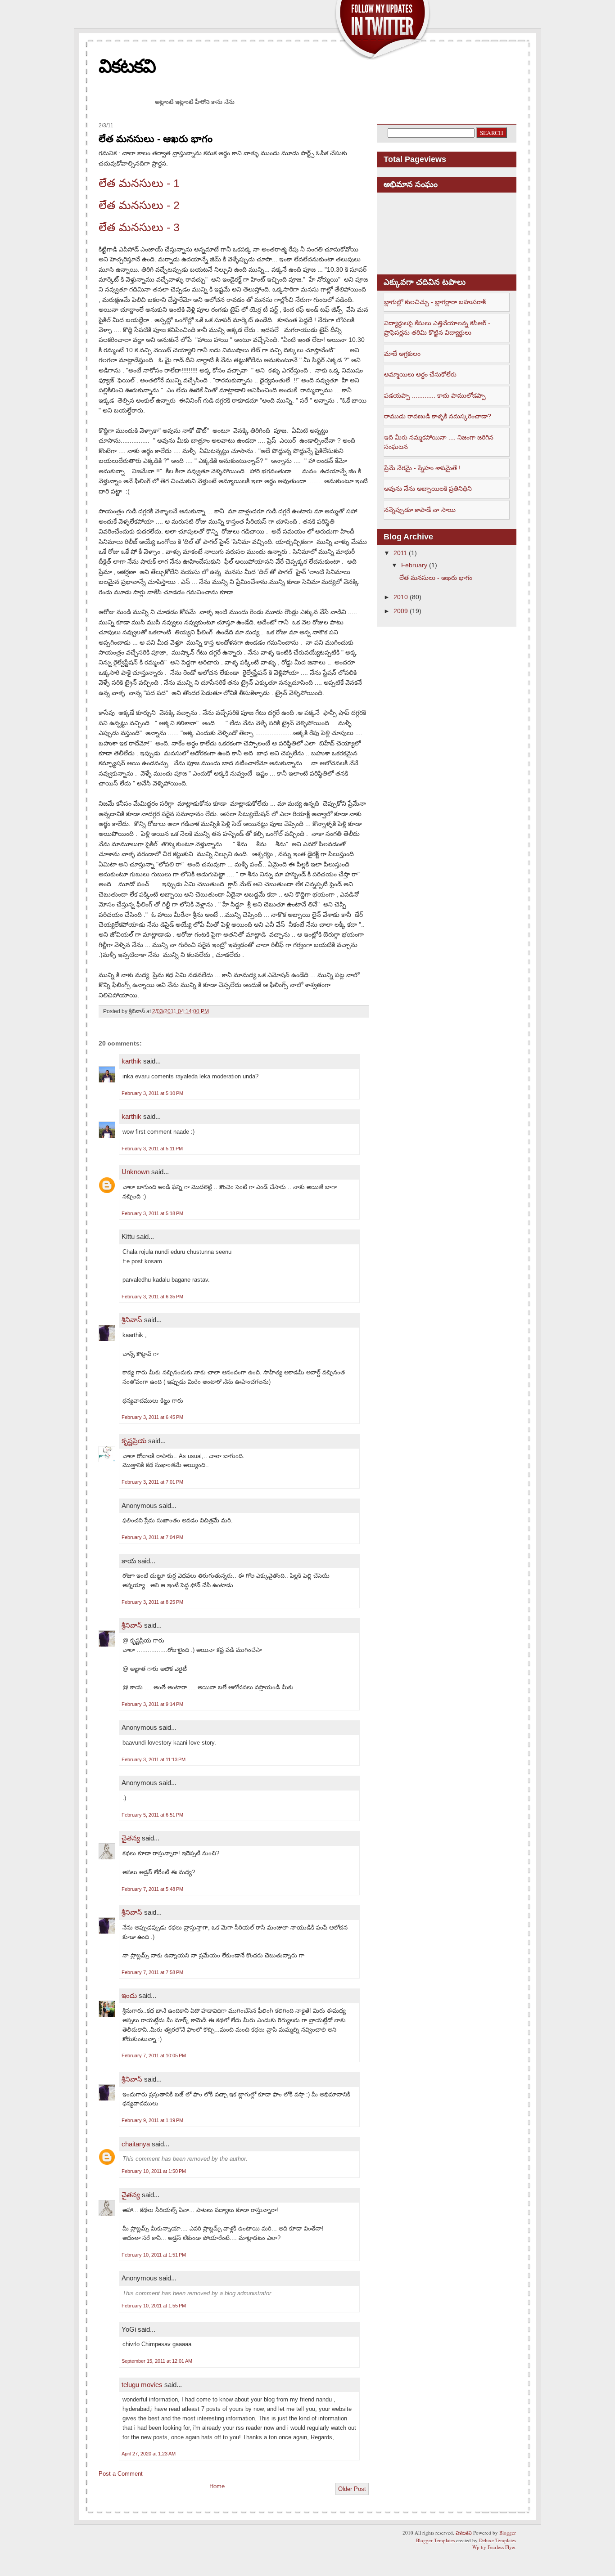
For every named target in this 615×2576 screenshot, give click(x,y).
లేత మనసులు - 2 (139, 205)
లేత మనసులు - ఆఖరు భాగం (156, 139)
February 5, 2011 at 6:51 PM (152, 1815)
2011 (400, 553)
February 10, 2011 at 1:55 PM (154, 2306)
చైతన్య (131, 1838)
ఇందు (129, 1995)
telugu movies (142, 2385)
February (414, 565)
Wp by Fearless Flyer (494, 2547)
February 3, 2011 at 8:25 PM (152, 1602)
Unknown (136, 1172)
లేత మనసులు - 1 (139, 183)
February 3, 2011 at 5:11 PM (152, 1149)
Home (217, 2486)
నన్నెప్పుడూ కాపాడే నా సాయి (420, 510)
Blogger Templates (435, 2540)
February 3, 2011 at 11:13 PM (154, 1759)
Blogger (508, 2533)
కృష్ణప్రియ (134, 1441)
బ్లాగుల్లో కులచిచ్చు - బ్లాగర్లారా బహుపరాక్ (435, 302)
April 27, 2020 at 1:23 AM (149, 2454)
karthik (131, 1061)
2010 (401, 597)
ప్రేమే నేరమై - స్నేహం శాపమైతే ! (422, 468)
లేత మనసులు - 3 (139, 227)
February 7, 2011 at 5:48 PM (152, 1889)
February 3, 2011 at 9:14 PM (152, 1704)
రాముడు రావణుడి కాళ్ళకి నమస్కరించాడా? (438, 416)
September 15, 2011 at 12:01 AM (157, 2361)
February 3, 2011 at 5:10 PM (152, 1093)
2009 (401, 611)
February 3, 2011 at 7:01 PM (152, 1482)
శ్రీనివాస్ (132, 1320)
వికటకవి (127, 66)
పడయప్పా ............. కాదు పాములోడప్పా (435, 395)
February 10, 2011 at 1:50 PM (154, 2171)
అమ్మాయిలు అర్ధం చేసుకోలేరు (420, 374)
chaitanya (136, 2144)
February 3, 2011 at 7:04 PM (152, 1537)
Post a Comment (121, 2474)
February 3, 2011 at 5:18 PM (152, 1213)
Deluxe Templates (497, 2540)
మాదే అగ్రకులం (402, 354)
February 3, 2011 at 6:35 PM (152, 1297)
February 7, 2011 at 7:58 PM (152, 1972)
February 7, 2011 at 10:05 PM (154, 2055)
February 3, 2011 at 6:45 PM (152, 1417)
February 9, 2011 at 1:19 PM (152, 2120)
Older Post (352, 2489)
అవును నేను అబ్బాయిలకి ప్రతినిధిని (428, 489)
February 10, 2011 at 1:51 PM (154, 2255)
